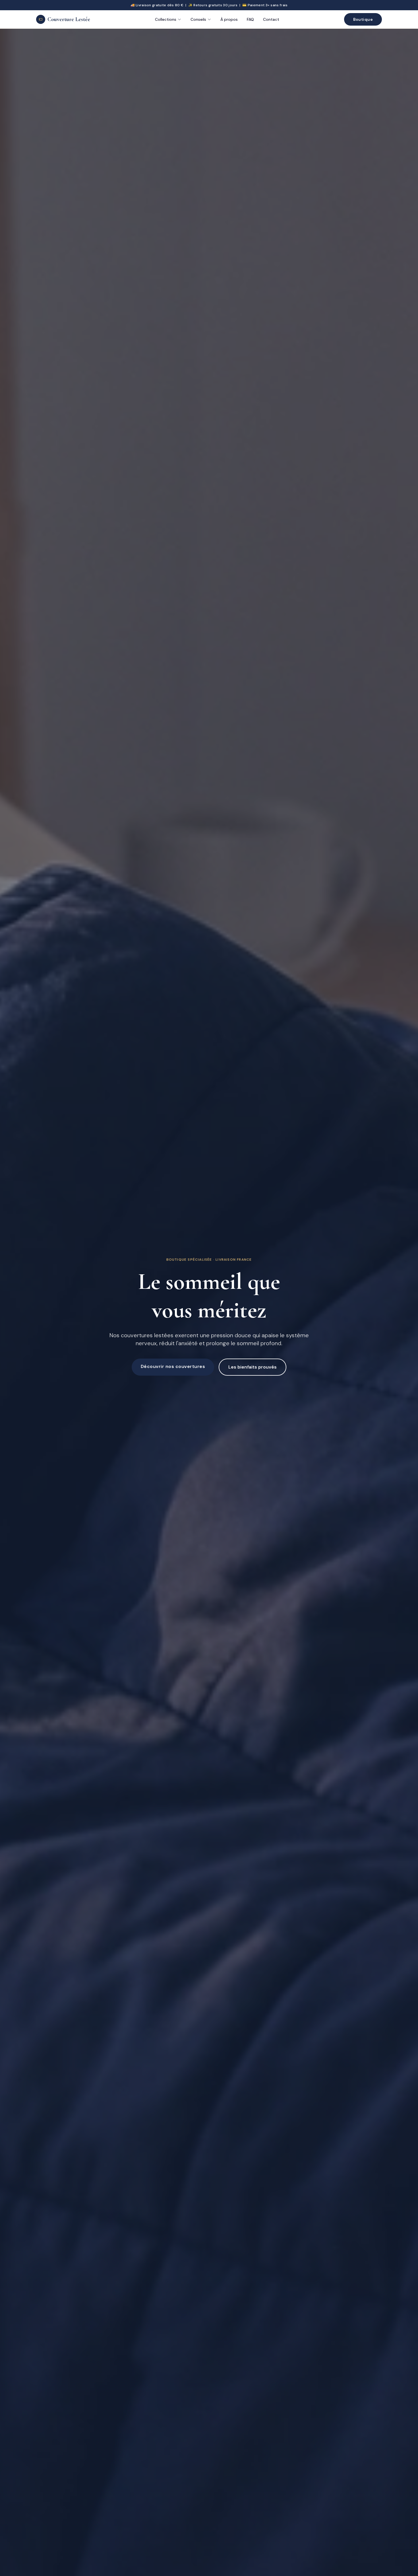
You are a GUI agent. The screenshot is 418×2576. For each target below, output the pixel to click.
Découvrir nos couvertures (173, 1366)
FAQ (250, 19)
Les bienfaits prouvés (253, 1367)
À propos (229, 19)
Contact (271, 19)
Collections (166, 19)
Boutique (363, 19)
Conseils (198, 19)
